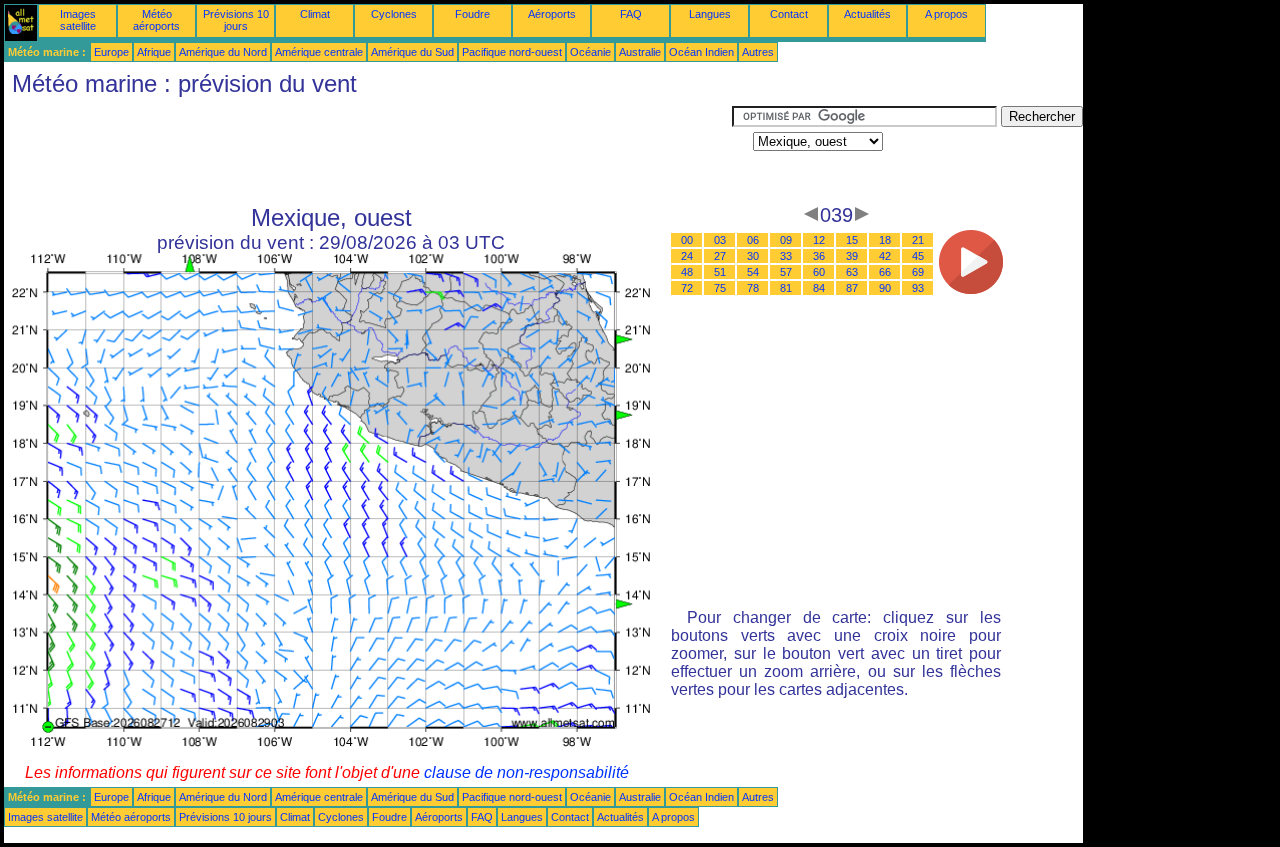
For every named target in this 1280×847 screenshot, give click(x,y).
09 (786, 240)
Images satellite (78, 20)
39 (852, 256)
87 (852, 288)
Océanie (590, 52)
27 (720, 256)
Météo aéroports (156, 20)
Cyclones (394, 14)
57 (786, 272)
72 (687, 288)
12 (819, 240)
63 (852, 272)
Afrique (154, 52)
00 (687, 240)
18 (885, 240)
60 (819, 272)
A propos (946, 14)
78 (753, 288)
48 (687, 272)
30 (753, 256)
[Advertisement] (368, 151)
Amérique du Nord (223, 52)
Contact (789, 14)
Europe (111, 52)
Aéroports (552, 14)
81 (786, 288)
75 (720, 288)
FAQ (631, 14)
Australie (640, 52)
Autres (758, 52)
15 (852, 240)
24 (687, 256)
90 (885, 288)
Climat (315, 14)
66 (885, 272)
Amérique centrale (319, 52)
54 (753, 272)
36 (819, 256)
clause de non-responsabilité (526, 772)
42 (885, 256)
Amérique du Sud (412, 52)
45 (918, 256)
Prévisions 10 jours (236, 20)
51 (720, 272)
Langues (710, 14)
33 (786, 256)
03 (720, 240)
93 (918, 288)
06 (753, 240)
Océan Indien (701, 52)
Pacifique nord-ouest (512, 52)
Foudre (472, 14)
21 (918, 240)
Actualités (867, 14)
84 (819, 288)
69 (918, 272)
